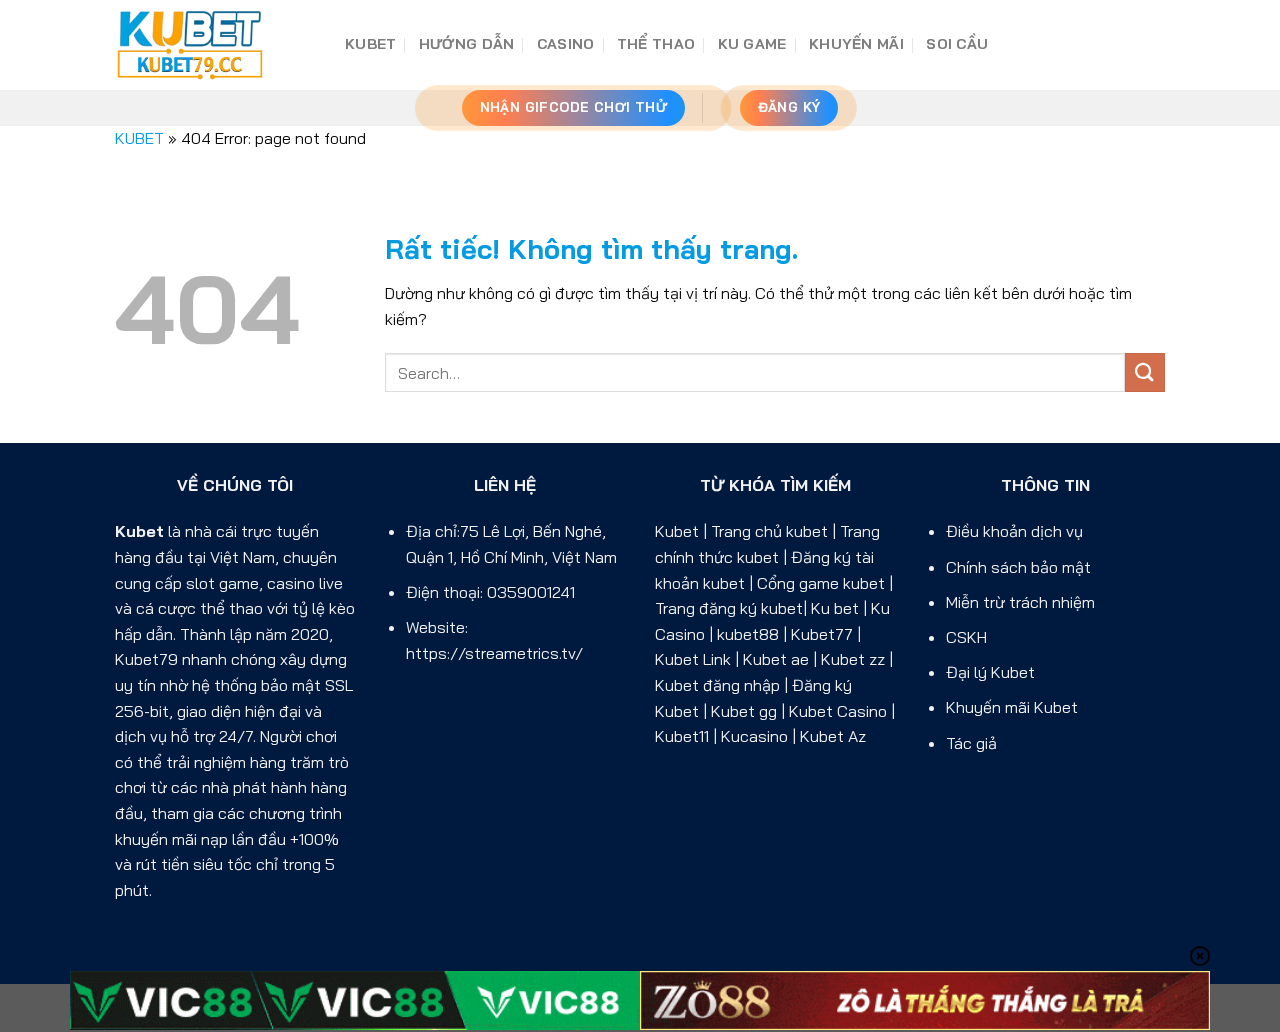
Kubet (139, 531)
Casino (566, 44)
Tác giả (971, 743)
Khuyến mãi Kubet (1012, 707)
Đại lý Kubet (990, 672)
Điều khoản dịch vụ (1014, 531)
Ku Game (752, 44)
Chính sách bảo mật (1018, 567)
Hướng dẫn (467, 44)
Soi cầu (957, 44)
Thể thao (656, 44)
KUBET (370, 44)
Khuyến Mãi (856, 44)
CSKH (966, 637)
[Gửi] (1145, 372)
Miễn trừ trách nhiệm (1020, 602)
